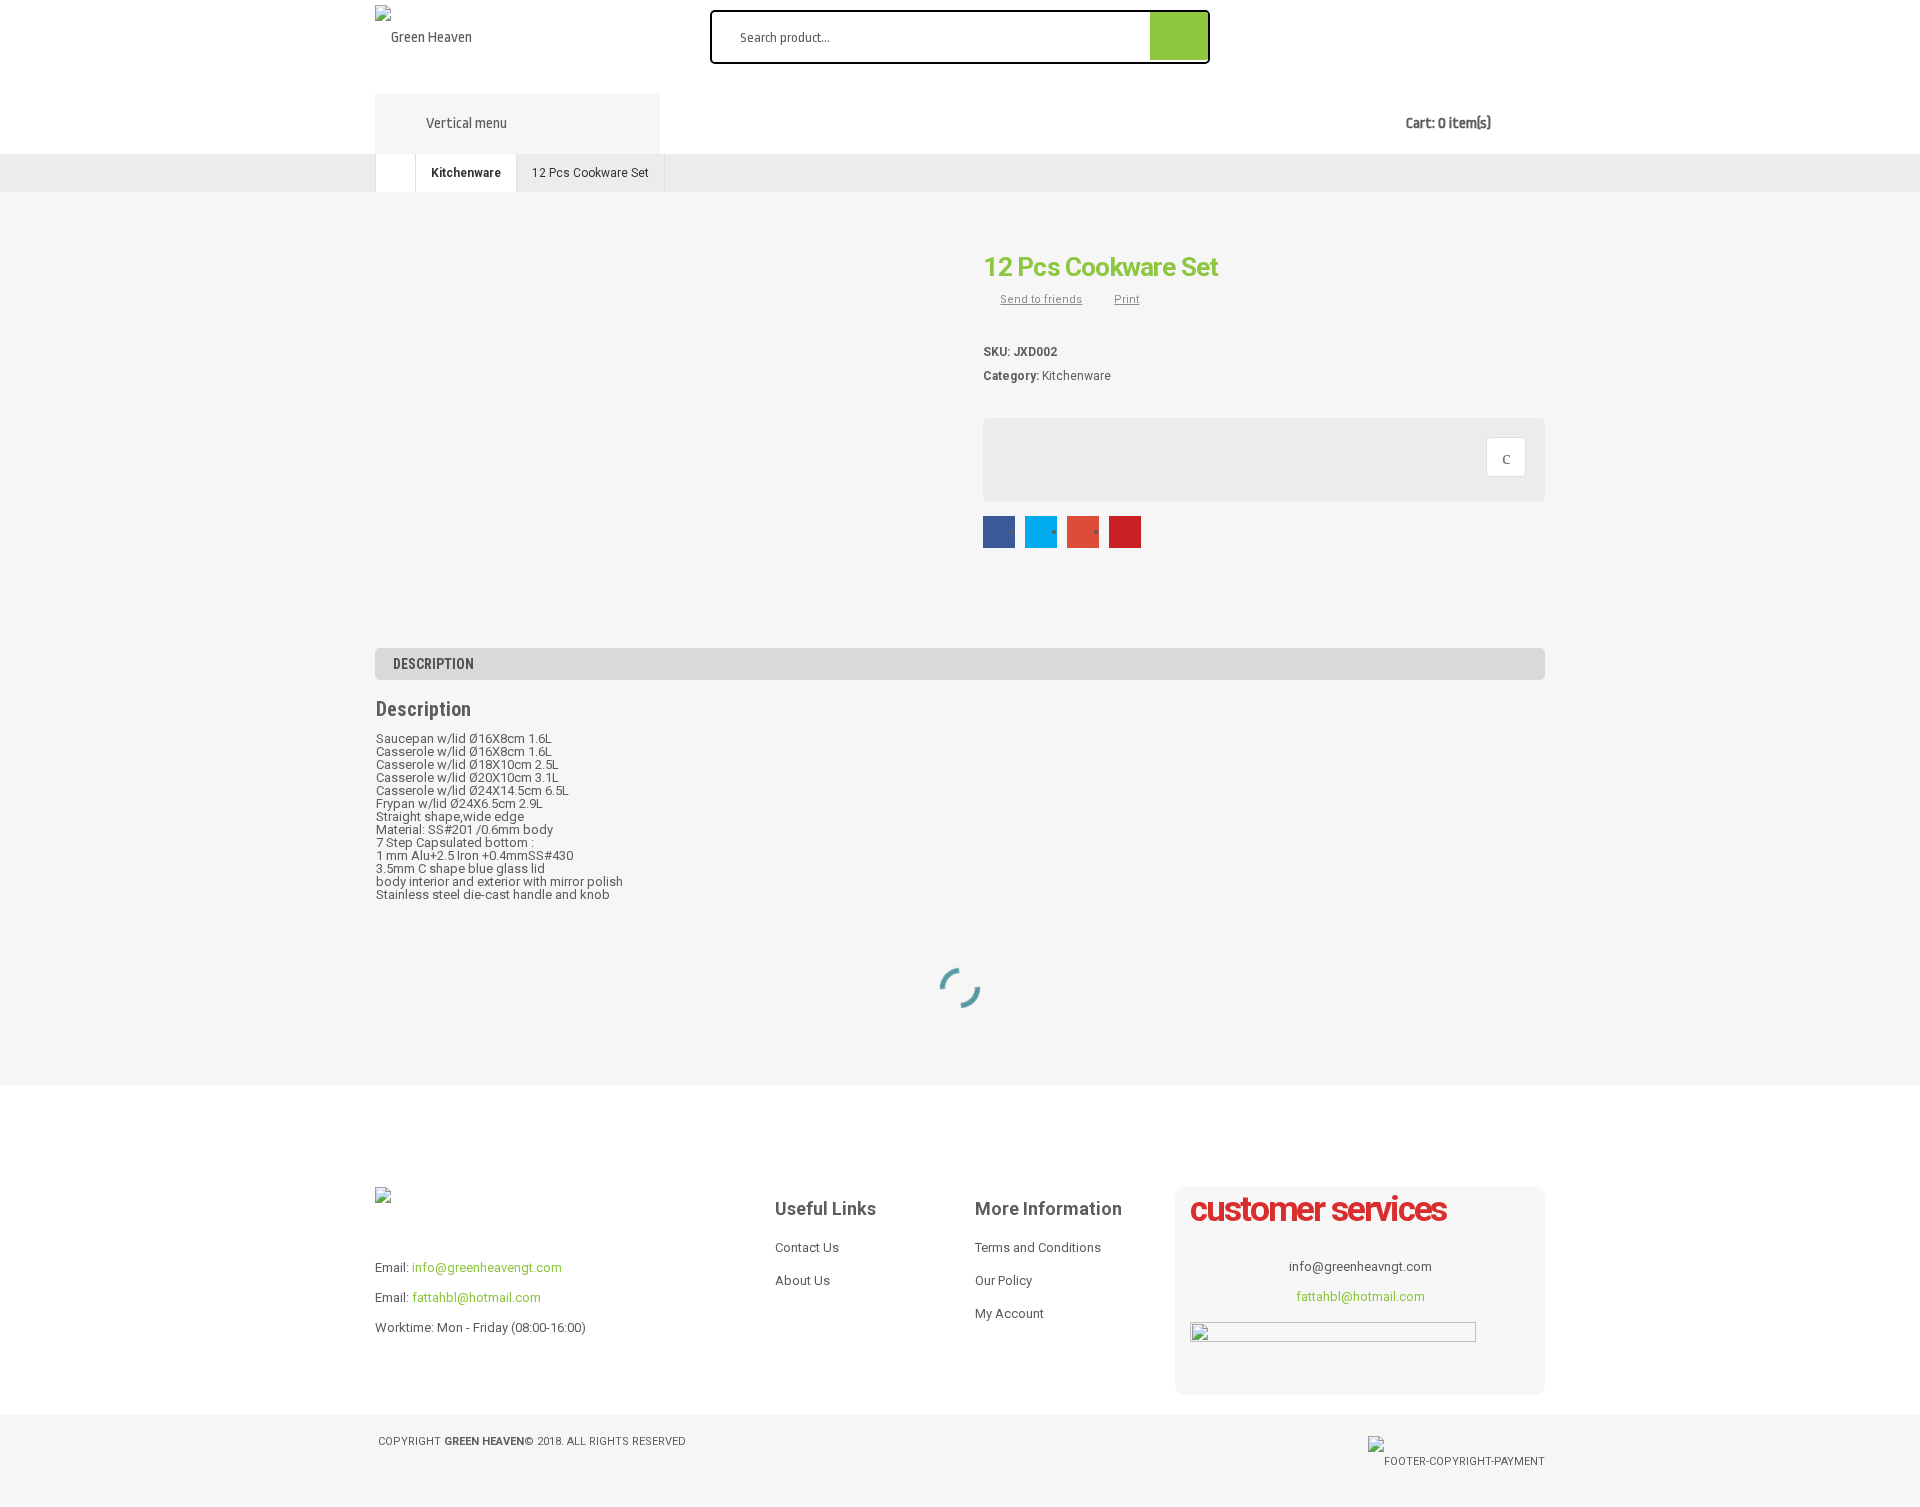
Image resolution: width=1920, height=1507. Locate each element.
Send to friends (1041, 299)
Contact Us (807, 1247)
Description (433, 664)
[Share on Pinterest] (1125, 531)
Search (1180, 35)
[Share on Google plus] (1083, 531)
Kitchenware (466, 173)
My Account (1009, 1313)
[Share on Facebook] (999, 531)
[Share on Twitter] (1041, 531)
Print (1126, 299)
